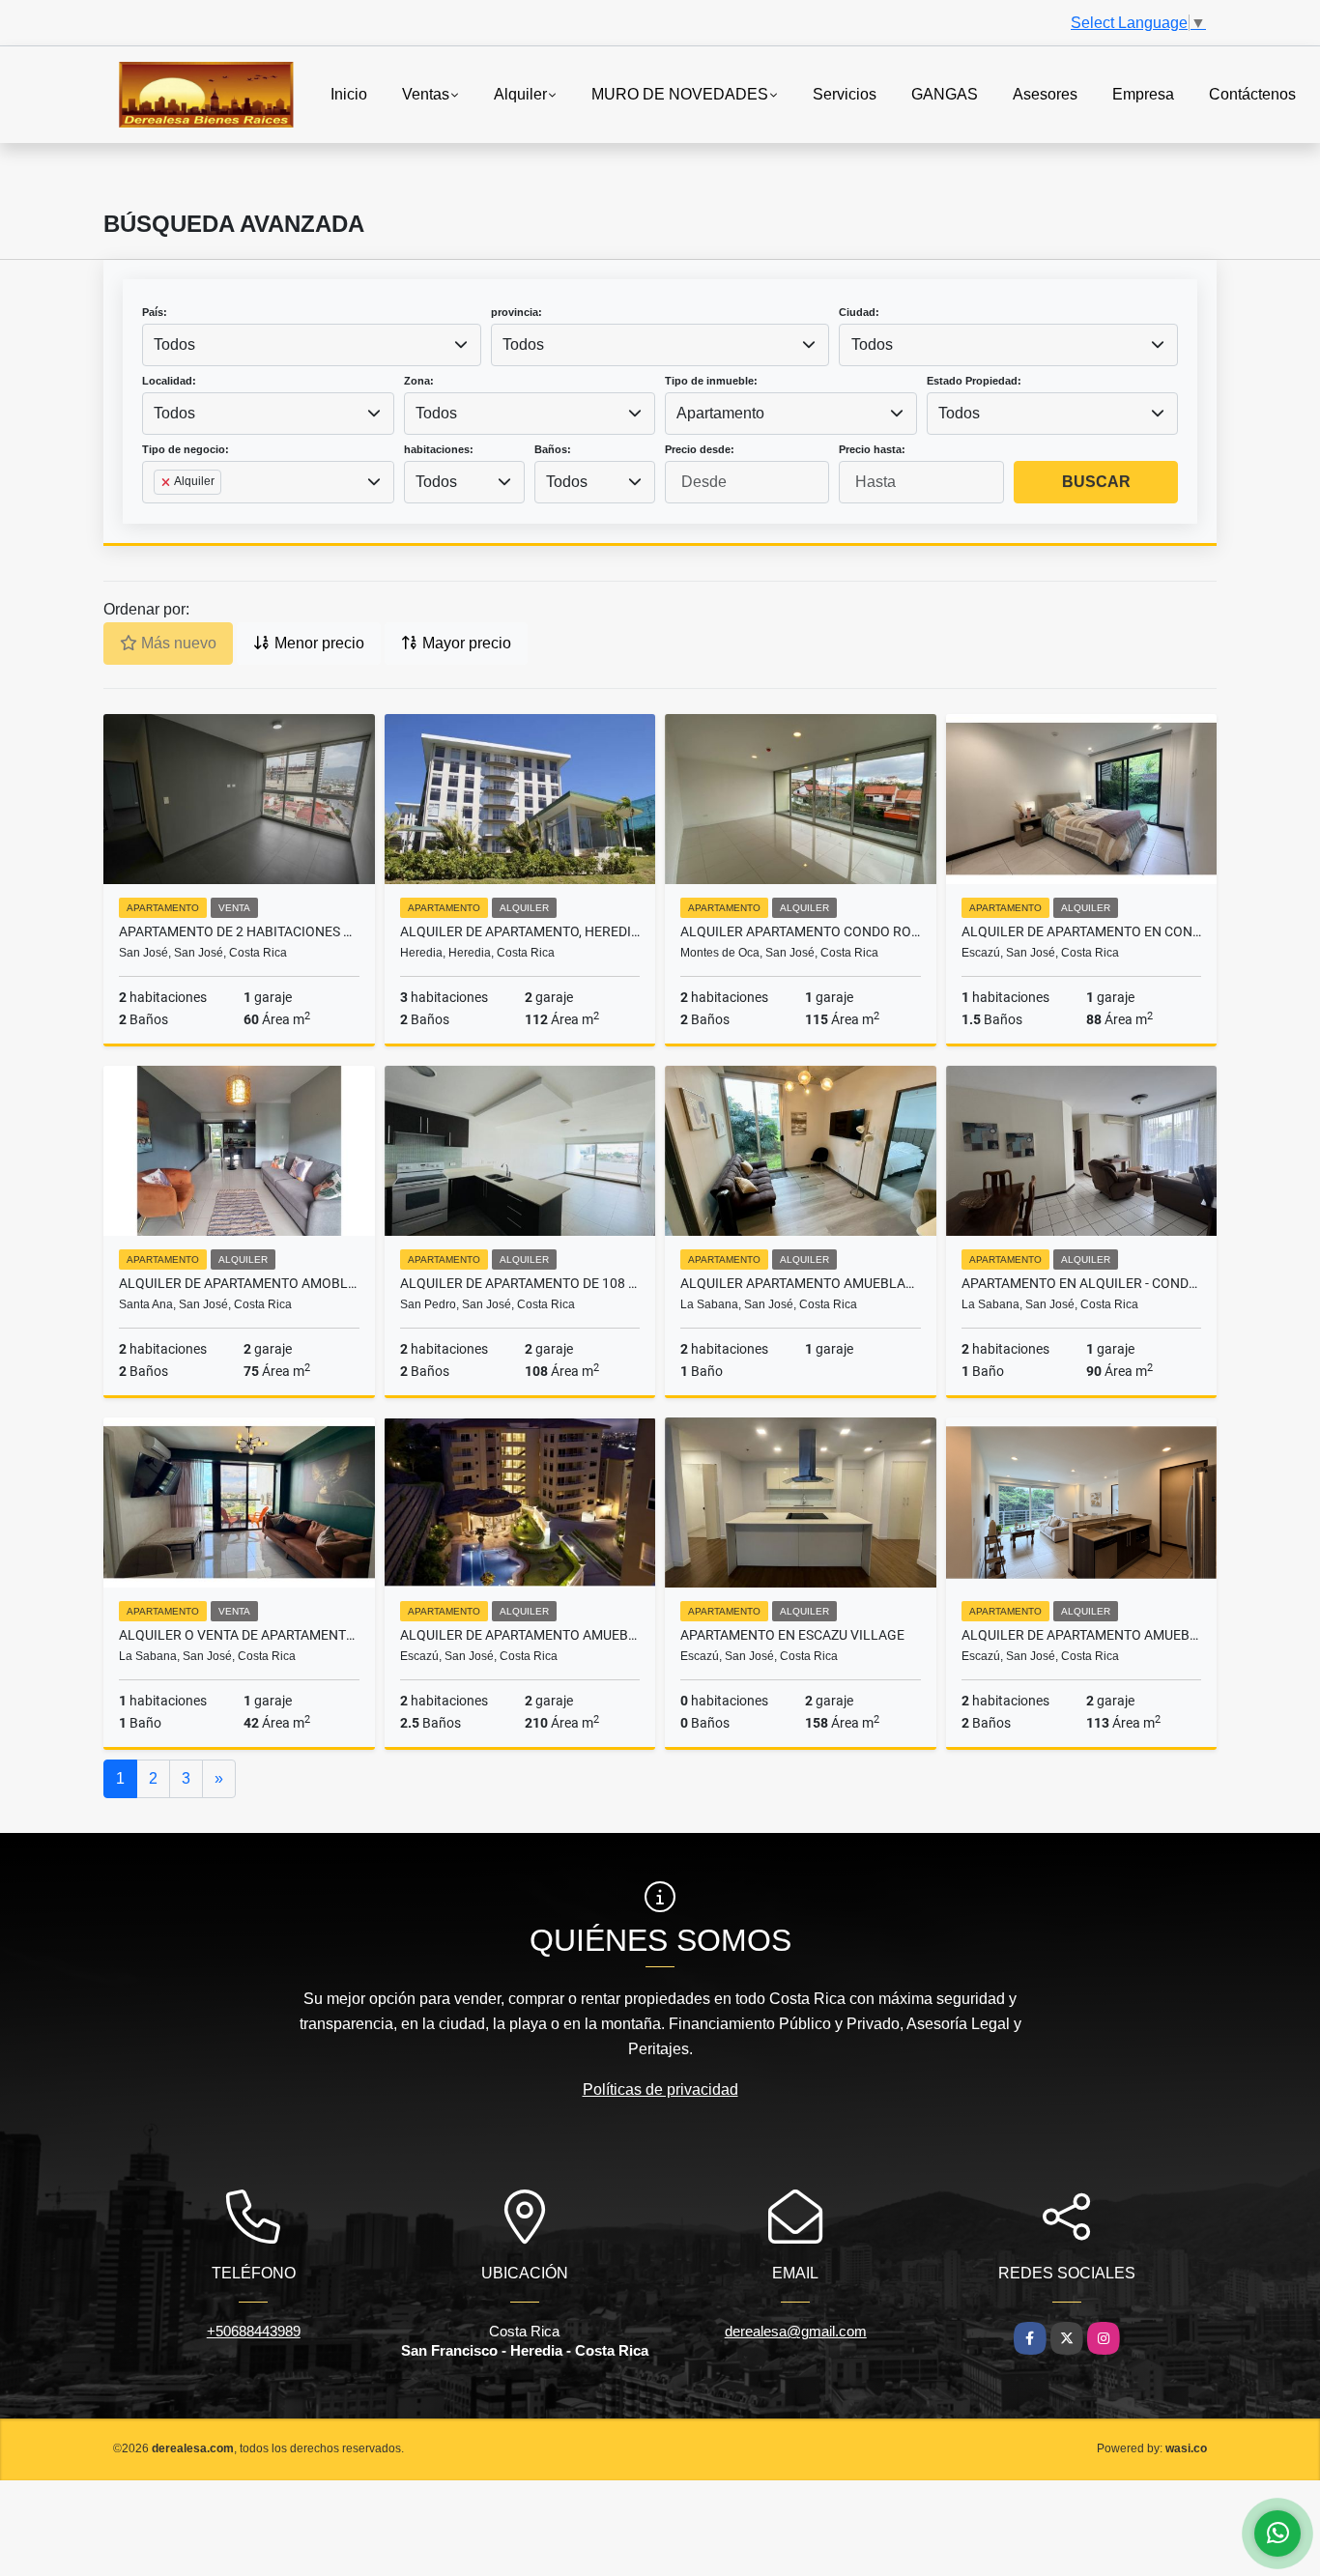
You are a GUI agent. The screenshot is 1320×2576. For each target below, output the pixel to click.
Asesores (1045, 93)
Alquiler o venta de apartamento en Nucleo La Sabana (239, 1635)
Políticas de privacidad (660, 2089)
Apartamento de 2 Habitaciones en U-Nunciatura (239, 931)
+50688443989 (254, 2331)
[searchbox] (159, 513)
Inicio (349, 93)
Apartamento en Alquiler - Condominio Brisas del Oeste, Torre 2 (1082, 1283)
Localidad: (169, 381)
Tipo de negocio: (186, 449)
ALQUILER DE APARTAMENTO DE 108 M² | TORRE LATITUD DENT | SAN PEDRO (520, 1283)
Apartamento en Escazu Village (792, 1635)
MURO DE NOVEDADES (680, 93)
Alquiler (520, 93)
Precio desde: (700, 449)
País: (155, 312)
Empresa (1143, 93)
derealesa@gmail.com (796, 2331)
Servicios (845, 93)
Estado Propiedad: (974, 381)
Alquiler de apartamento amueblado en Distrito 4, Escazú (1082, 1635)
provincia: (517, 312)
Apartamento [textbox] (720, 413)
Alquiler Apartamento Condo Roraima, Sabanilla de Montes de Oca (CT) (801, 931)
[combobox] (312, 345)
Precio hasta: (872, 449)
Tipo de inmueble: (711, 381)
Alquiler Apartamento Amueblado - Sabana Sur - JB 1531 (801, 1283)
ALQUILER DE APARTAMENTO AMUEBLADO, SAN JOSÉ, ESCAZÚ (520, 1635)
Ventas (426, 93)
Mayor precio (465, 643)
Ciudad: (859, 312)
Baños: (553, 449)
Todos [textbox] (174, 344)
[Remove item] (167, 482)
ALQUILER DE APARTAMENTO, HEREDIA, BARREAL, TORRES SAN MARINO (520, 931)
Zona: (419, 381)
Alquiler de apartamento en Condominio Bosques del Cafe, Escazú (1082, 931)
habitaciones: (439, 449)
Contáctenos (1252, 93)
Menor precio (317, 643)
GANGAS (945, 93)
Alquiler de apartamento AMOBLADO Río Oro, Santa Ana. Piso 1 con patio (239, 1283)
